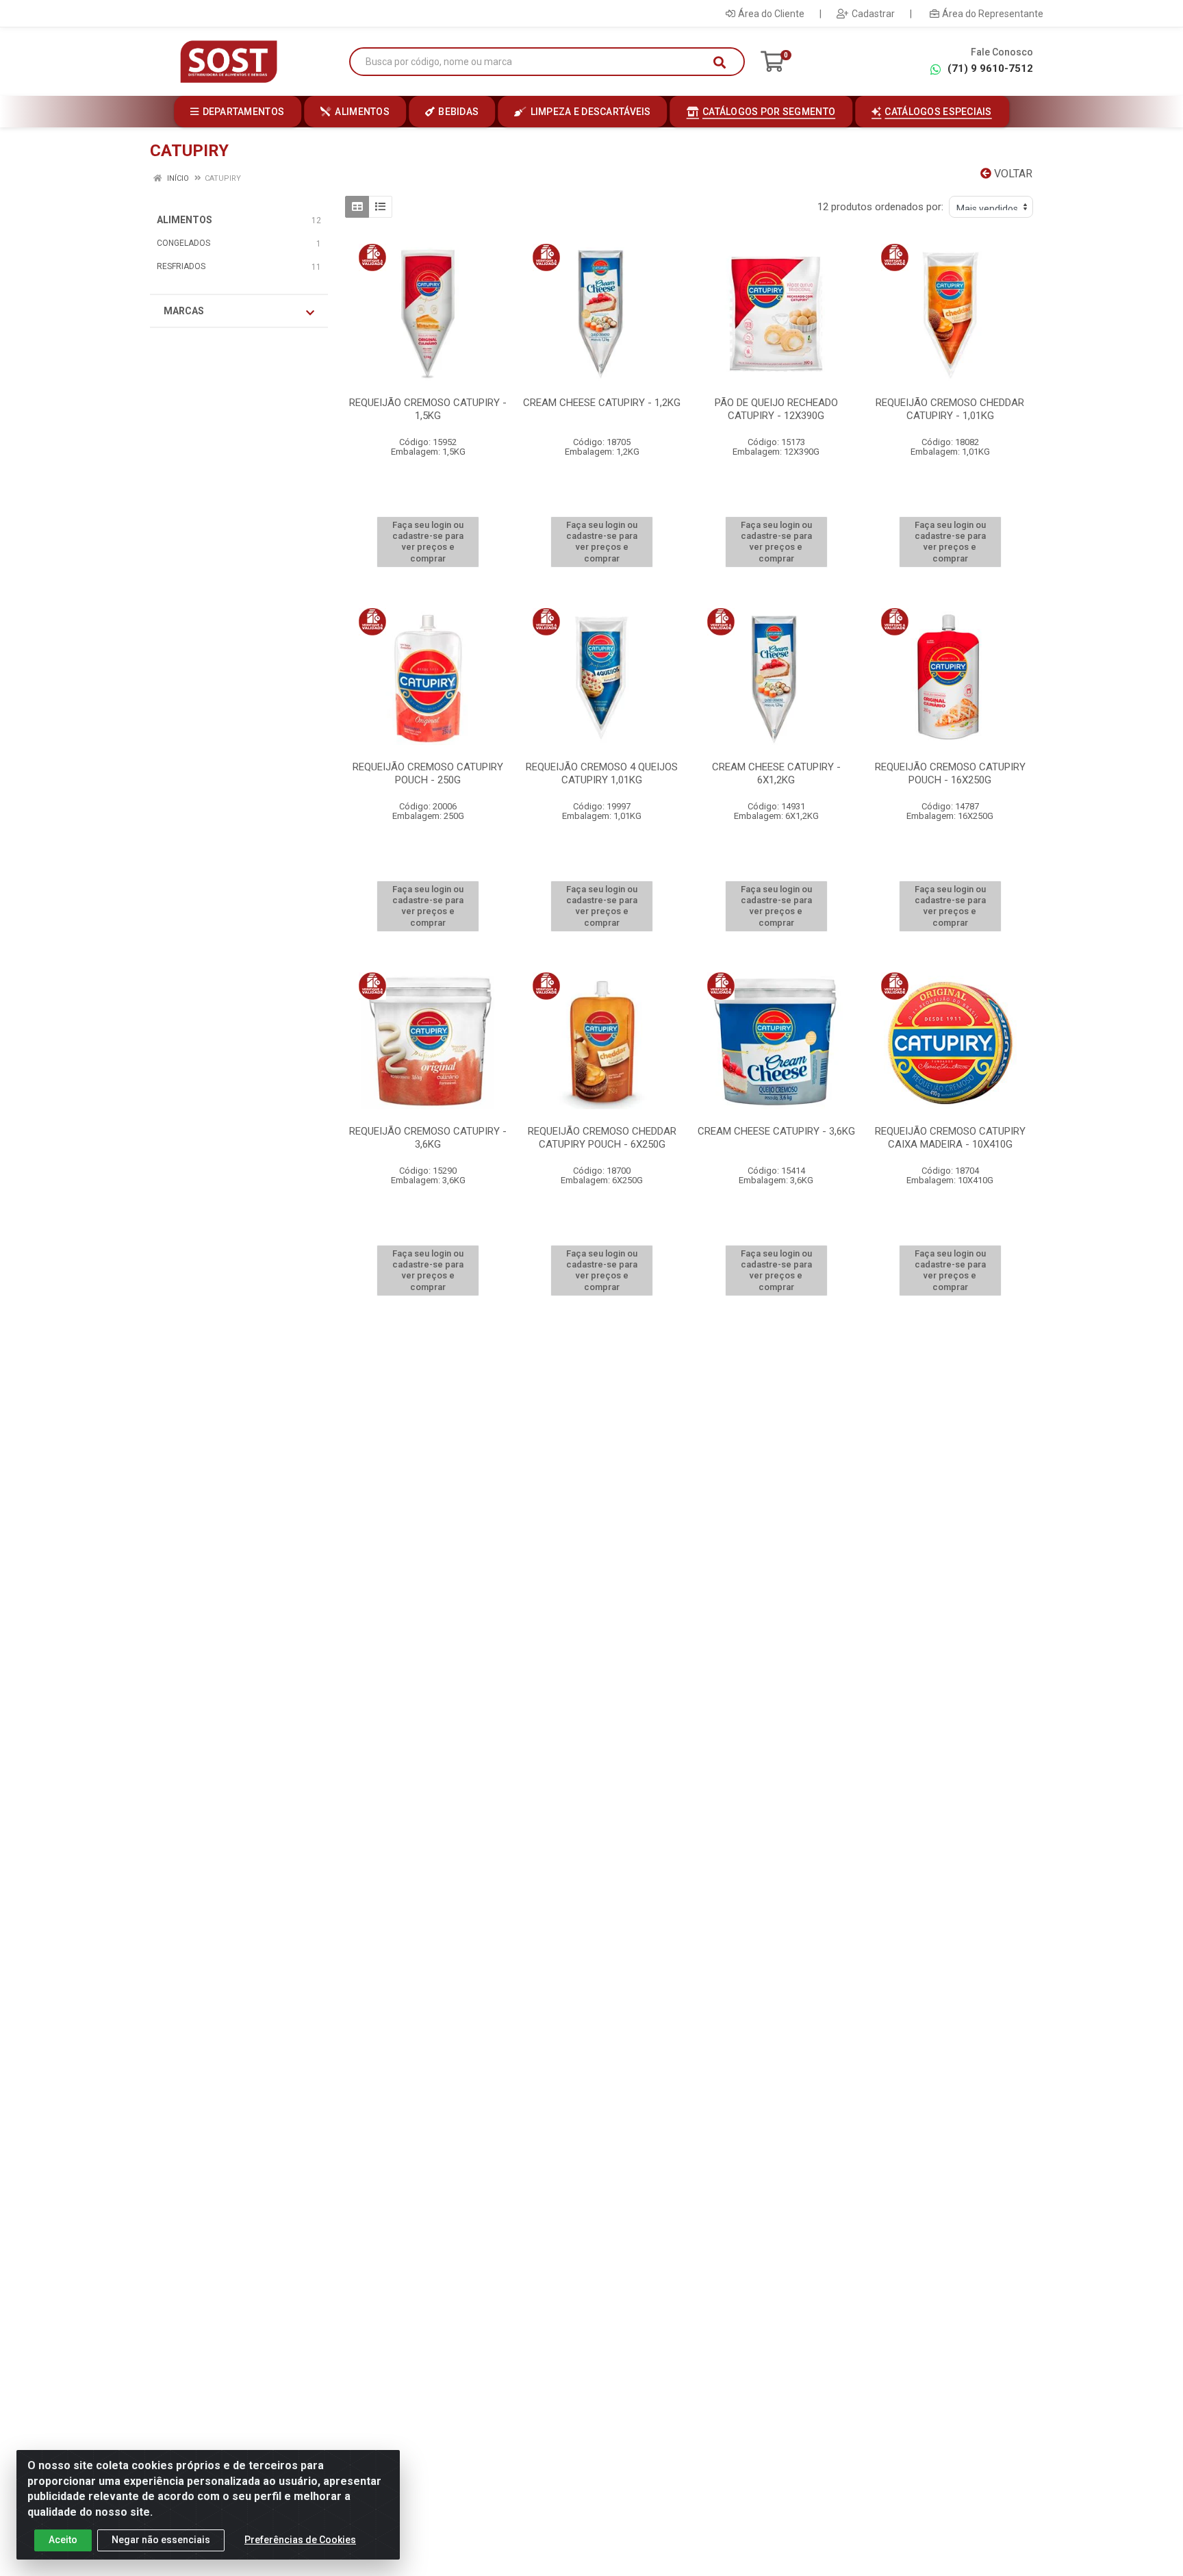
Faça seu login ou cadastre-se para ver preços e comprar (428, 542)
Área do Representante (993, 14)
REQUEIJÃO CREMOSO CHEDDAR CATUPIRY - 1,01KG (950, 409)
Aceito (63, 2540)
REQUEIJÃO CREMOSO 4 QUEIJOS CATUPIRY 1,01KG (602, 773)
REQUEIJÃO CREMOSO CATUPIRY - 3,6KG (428, 1138)
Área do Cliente (771, 14)
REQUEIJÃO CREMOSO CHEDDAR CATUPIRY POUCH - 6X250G (602, 1138)
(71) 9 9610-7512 (990, 68)
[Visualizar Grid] (357, 207)
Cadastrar (873, 14)
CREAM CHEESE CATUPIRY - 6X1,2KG (776, 773)
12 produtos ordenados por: (880, 207)
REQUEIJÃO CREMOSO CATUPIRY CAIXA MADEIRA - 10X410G (950, 1138)
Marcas (184, 311)
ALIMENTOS (185, 220)
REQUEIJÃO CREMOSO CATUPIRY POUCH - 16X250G (950, 773)
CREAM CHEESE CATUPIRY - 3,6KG (776, 1131)
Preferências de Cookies (300, 2540)
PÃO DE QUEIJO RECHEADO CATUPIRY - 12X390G (776, 409)
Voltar (1012, 174)
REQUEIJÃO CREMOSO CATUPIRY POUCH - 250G (428, 773)
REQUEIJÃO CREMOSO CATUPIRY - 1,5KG (428, 409)
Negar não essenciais (161, 2540)
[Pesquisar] (720, 62)
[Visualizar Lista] (380, 207)
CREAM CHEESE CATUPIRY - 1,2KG (602, 403)
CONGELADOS (183, 243)
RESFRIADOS (181, 266)
